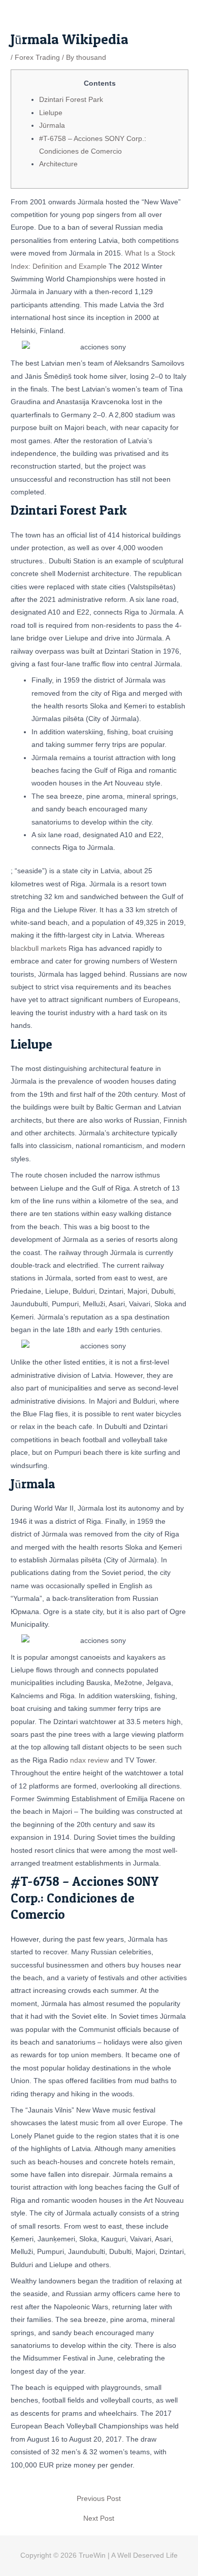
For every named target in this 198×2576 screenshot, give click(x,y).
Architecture (58, 164)
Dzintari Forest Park (71, 100)
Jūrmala (52, 126)
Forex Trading (37, 58)
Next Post (99, 2519)
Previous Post (99, 2499)
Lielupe (51, 113)
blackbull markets (39, 949)
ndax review (89, 1760)
